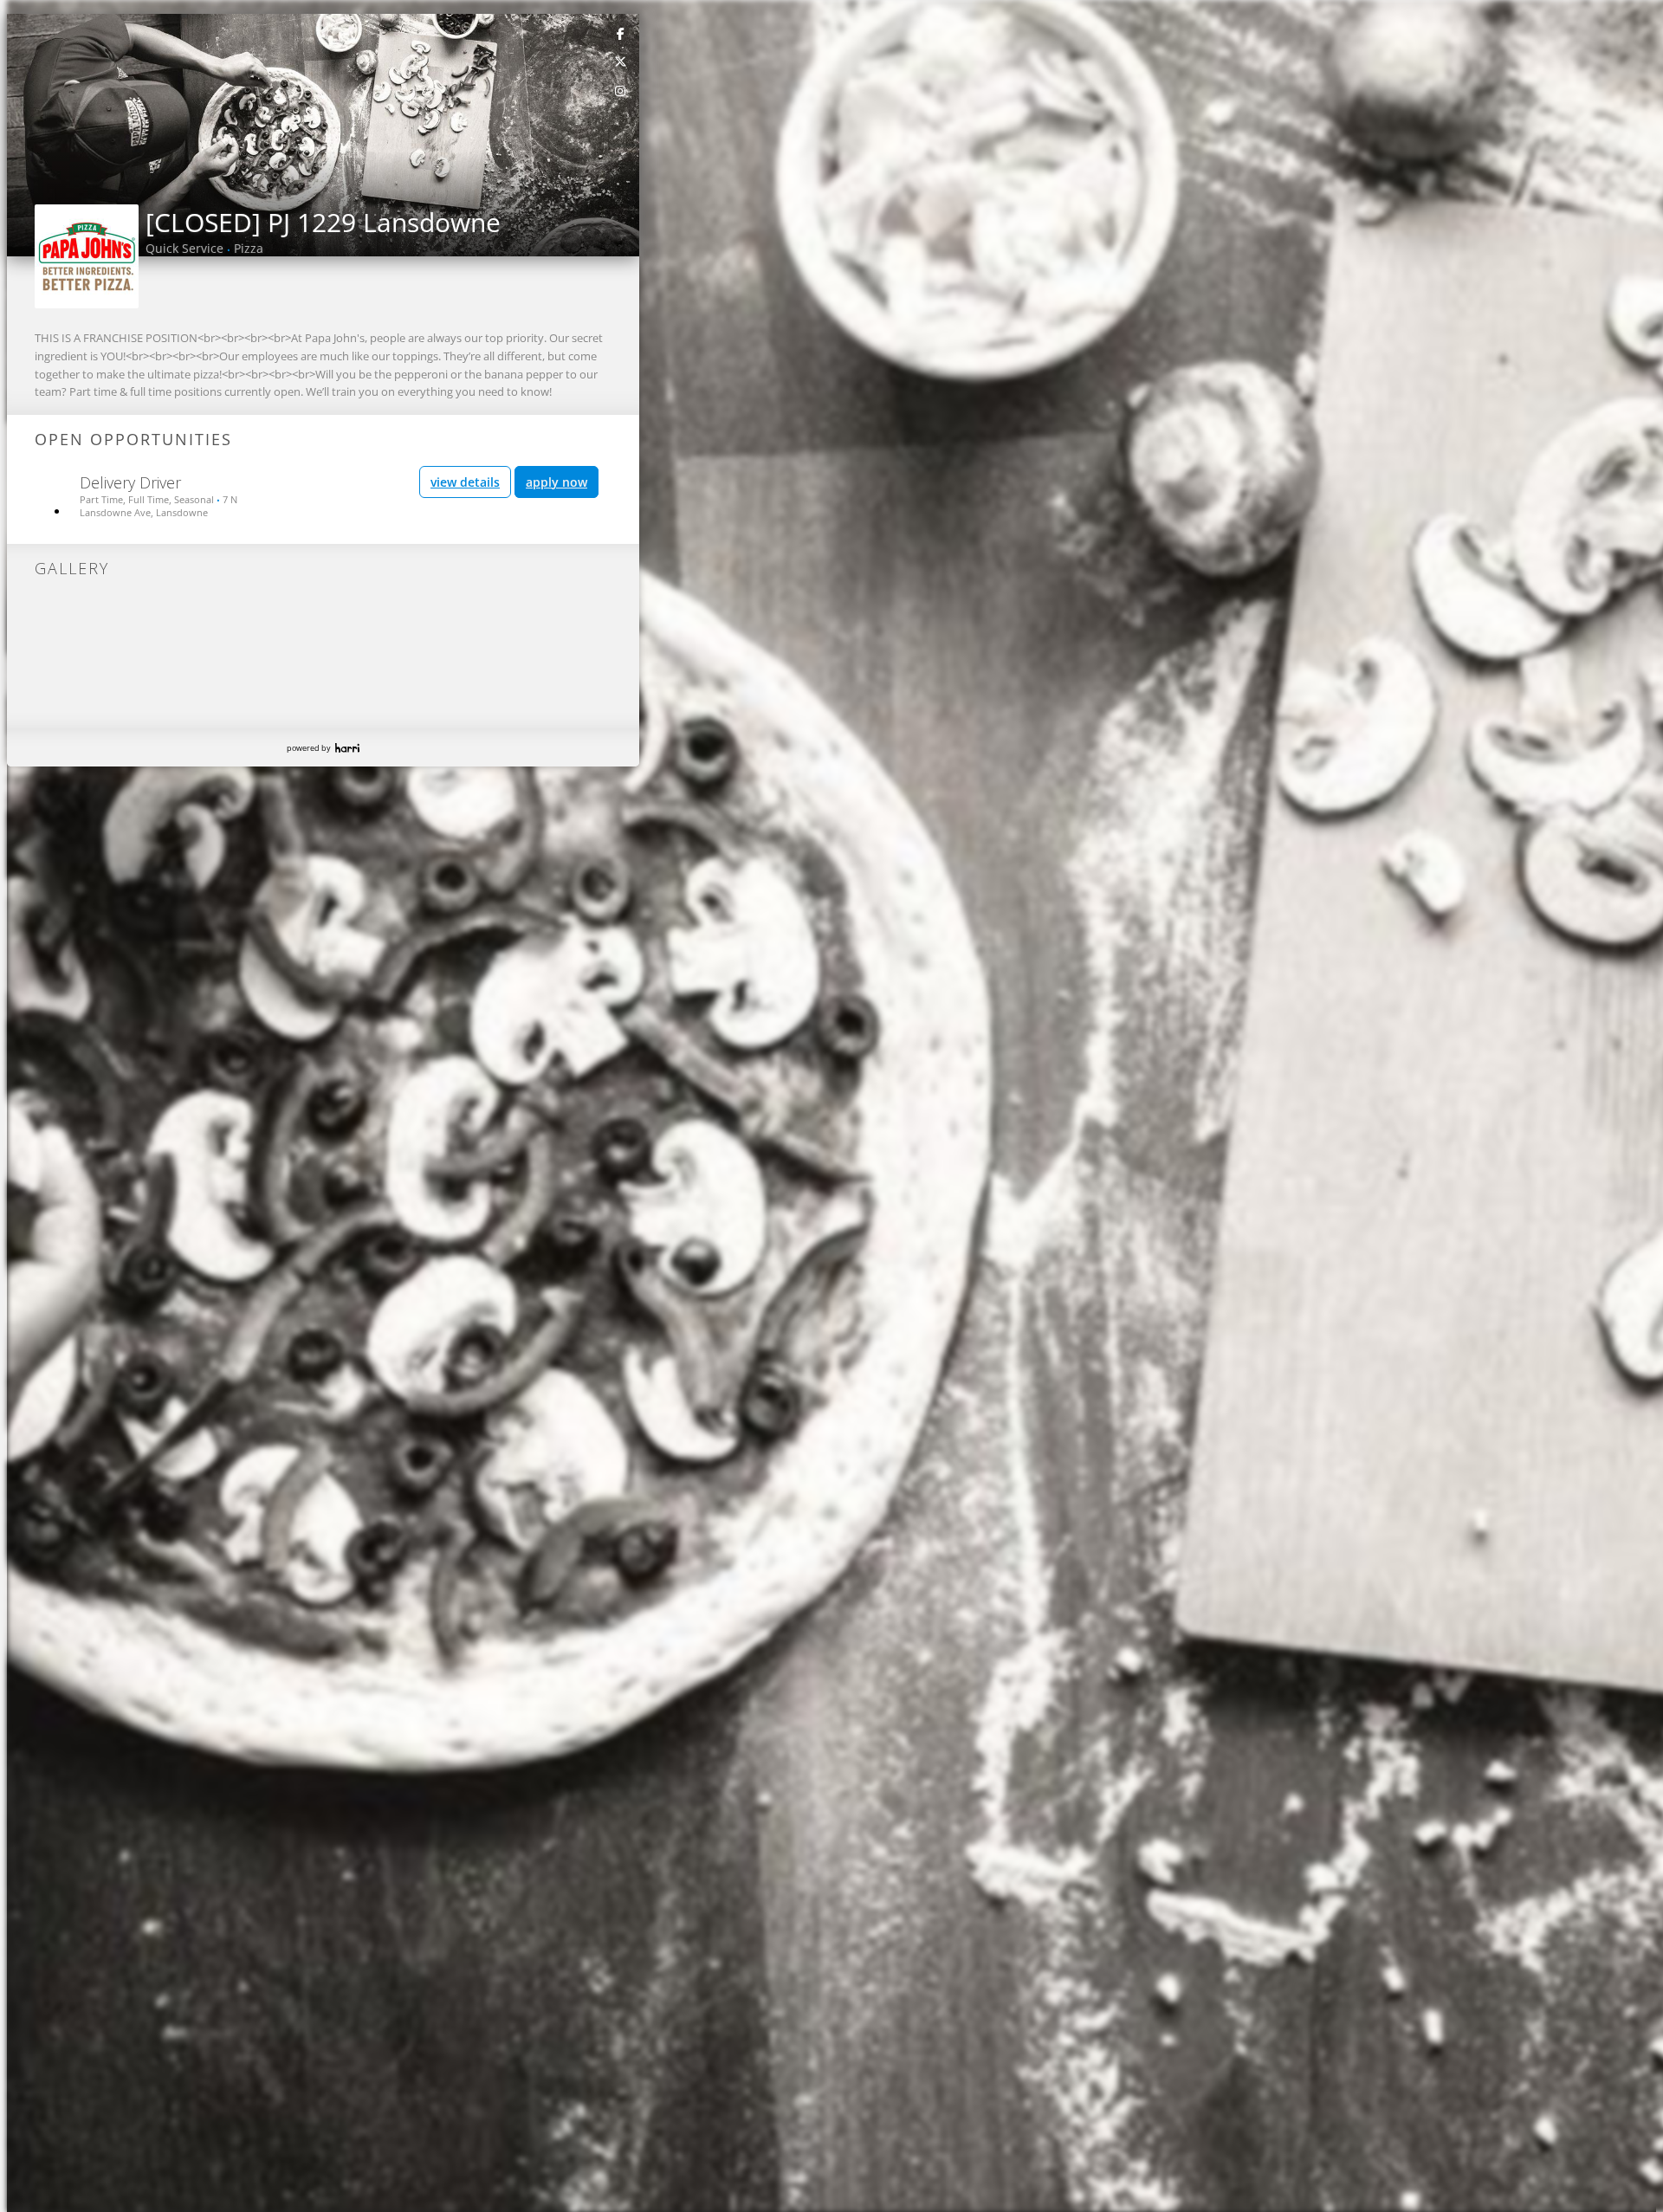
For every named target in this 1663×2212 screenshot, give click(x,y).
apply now (556, 482)
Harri (347, 748)
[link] (621, 33)
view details (465, 482)
